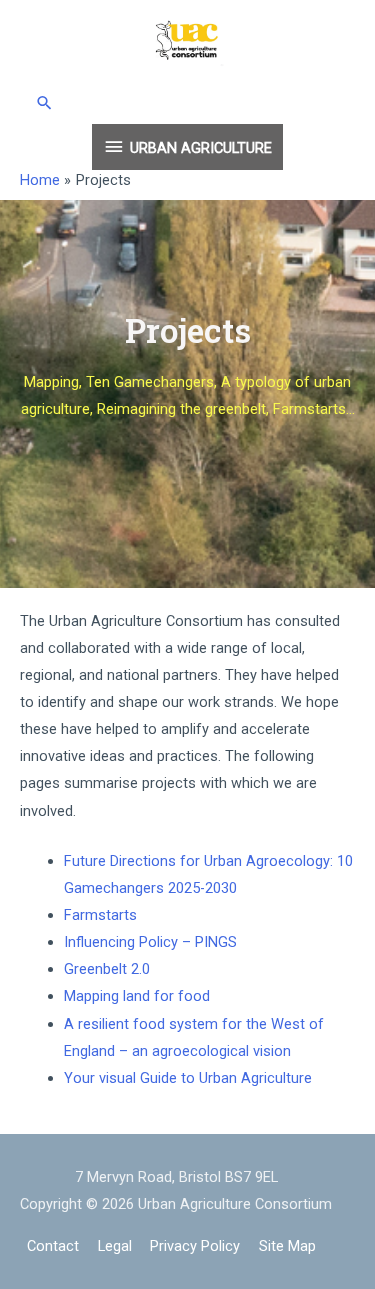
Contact (53, 1246)
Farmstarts (100, 915)
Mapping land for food (137, 996)
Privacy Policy (195, 1246)
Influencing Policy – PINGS (152, 942)
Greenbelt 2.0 (107, 969)
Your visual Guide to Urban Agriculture (190, 1078)
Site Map (287, 1246)
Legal (115, 1246)
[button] (188, 102)
